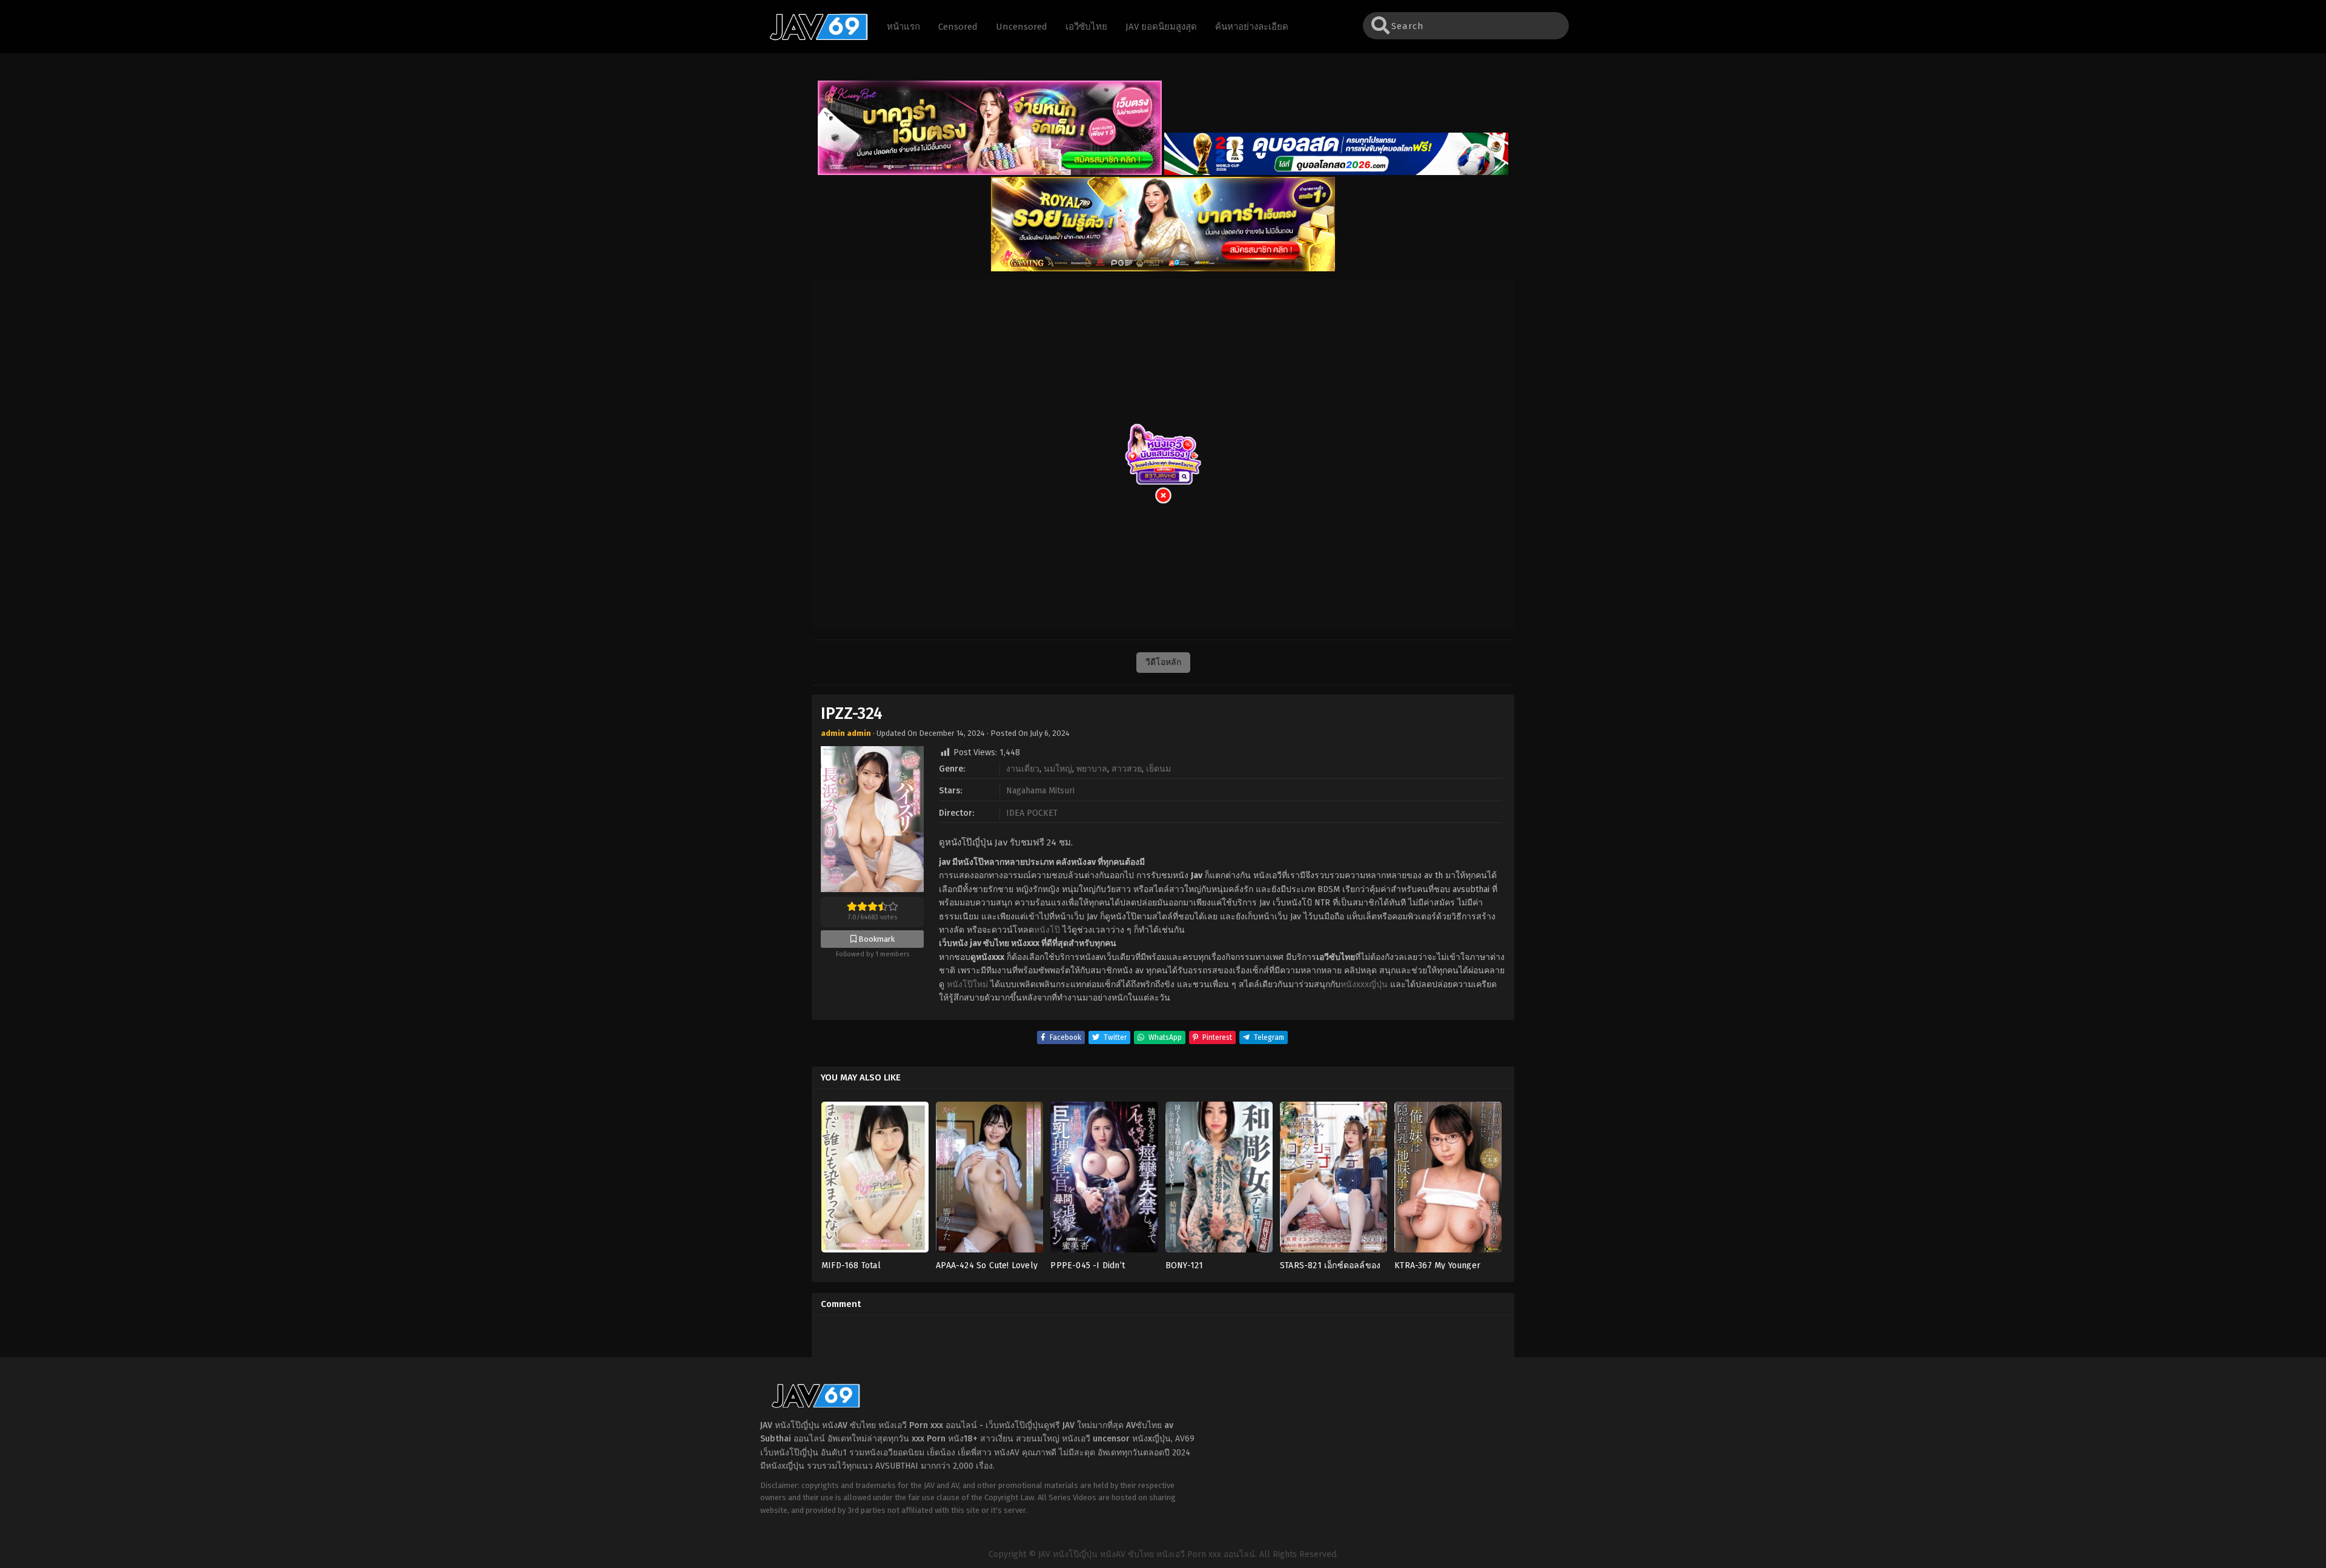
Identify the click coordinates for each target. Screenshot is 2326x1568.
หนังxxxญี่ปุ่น (1364, 984)
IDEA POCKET (1032, 813)
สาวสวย (1127, 769)
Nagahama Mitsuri (1040, 791)
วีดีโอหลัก (1163, 662)
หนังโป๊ (1047, 930)
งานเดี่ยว (1023, 769)
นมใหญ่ (1058, 769)
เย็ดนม (1158, 769)
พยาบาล (1092, 769)
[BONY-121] (1219, 1181)
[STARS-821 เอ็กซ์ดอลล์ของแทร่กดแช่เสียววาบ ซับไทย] (1334, 1181)
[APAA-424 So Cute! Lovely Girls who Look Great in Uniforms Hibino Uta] (989, 1181)
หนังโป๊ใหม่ (967, 984)
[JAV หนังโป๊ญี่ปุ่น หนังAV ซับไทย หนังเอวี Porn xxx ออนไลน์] (813, 38)
